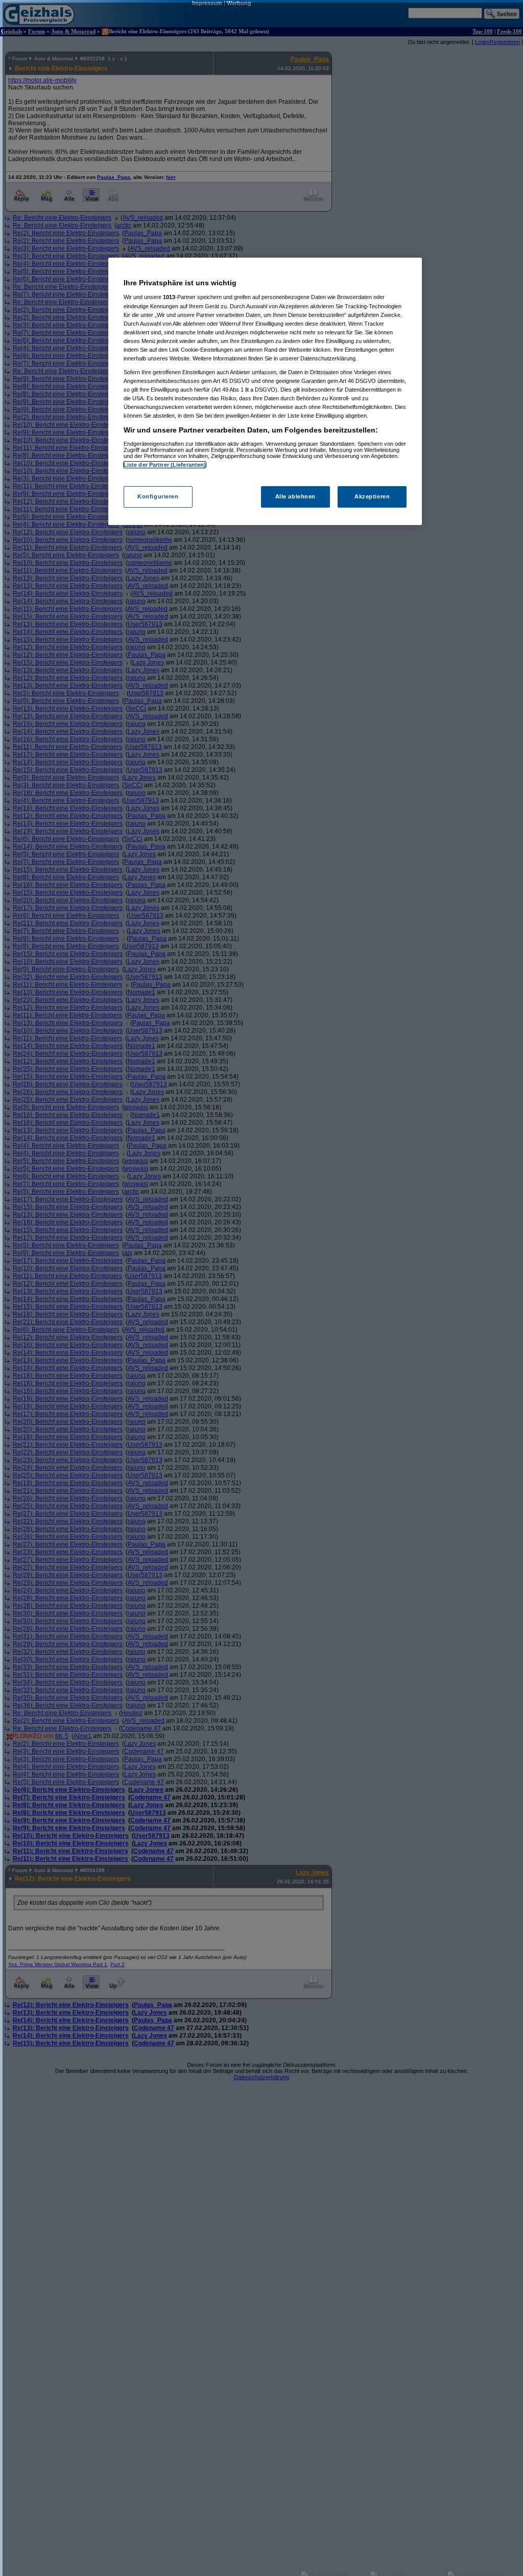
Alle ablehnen (295, 496)
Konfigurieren (158, 496)
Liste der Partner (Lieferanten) (165, 465)
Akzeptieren (372, 496)
